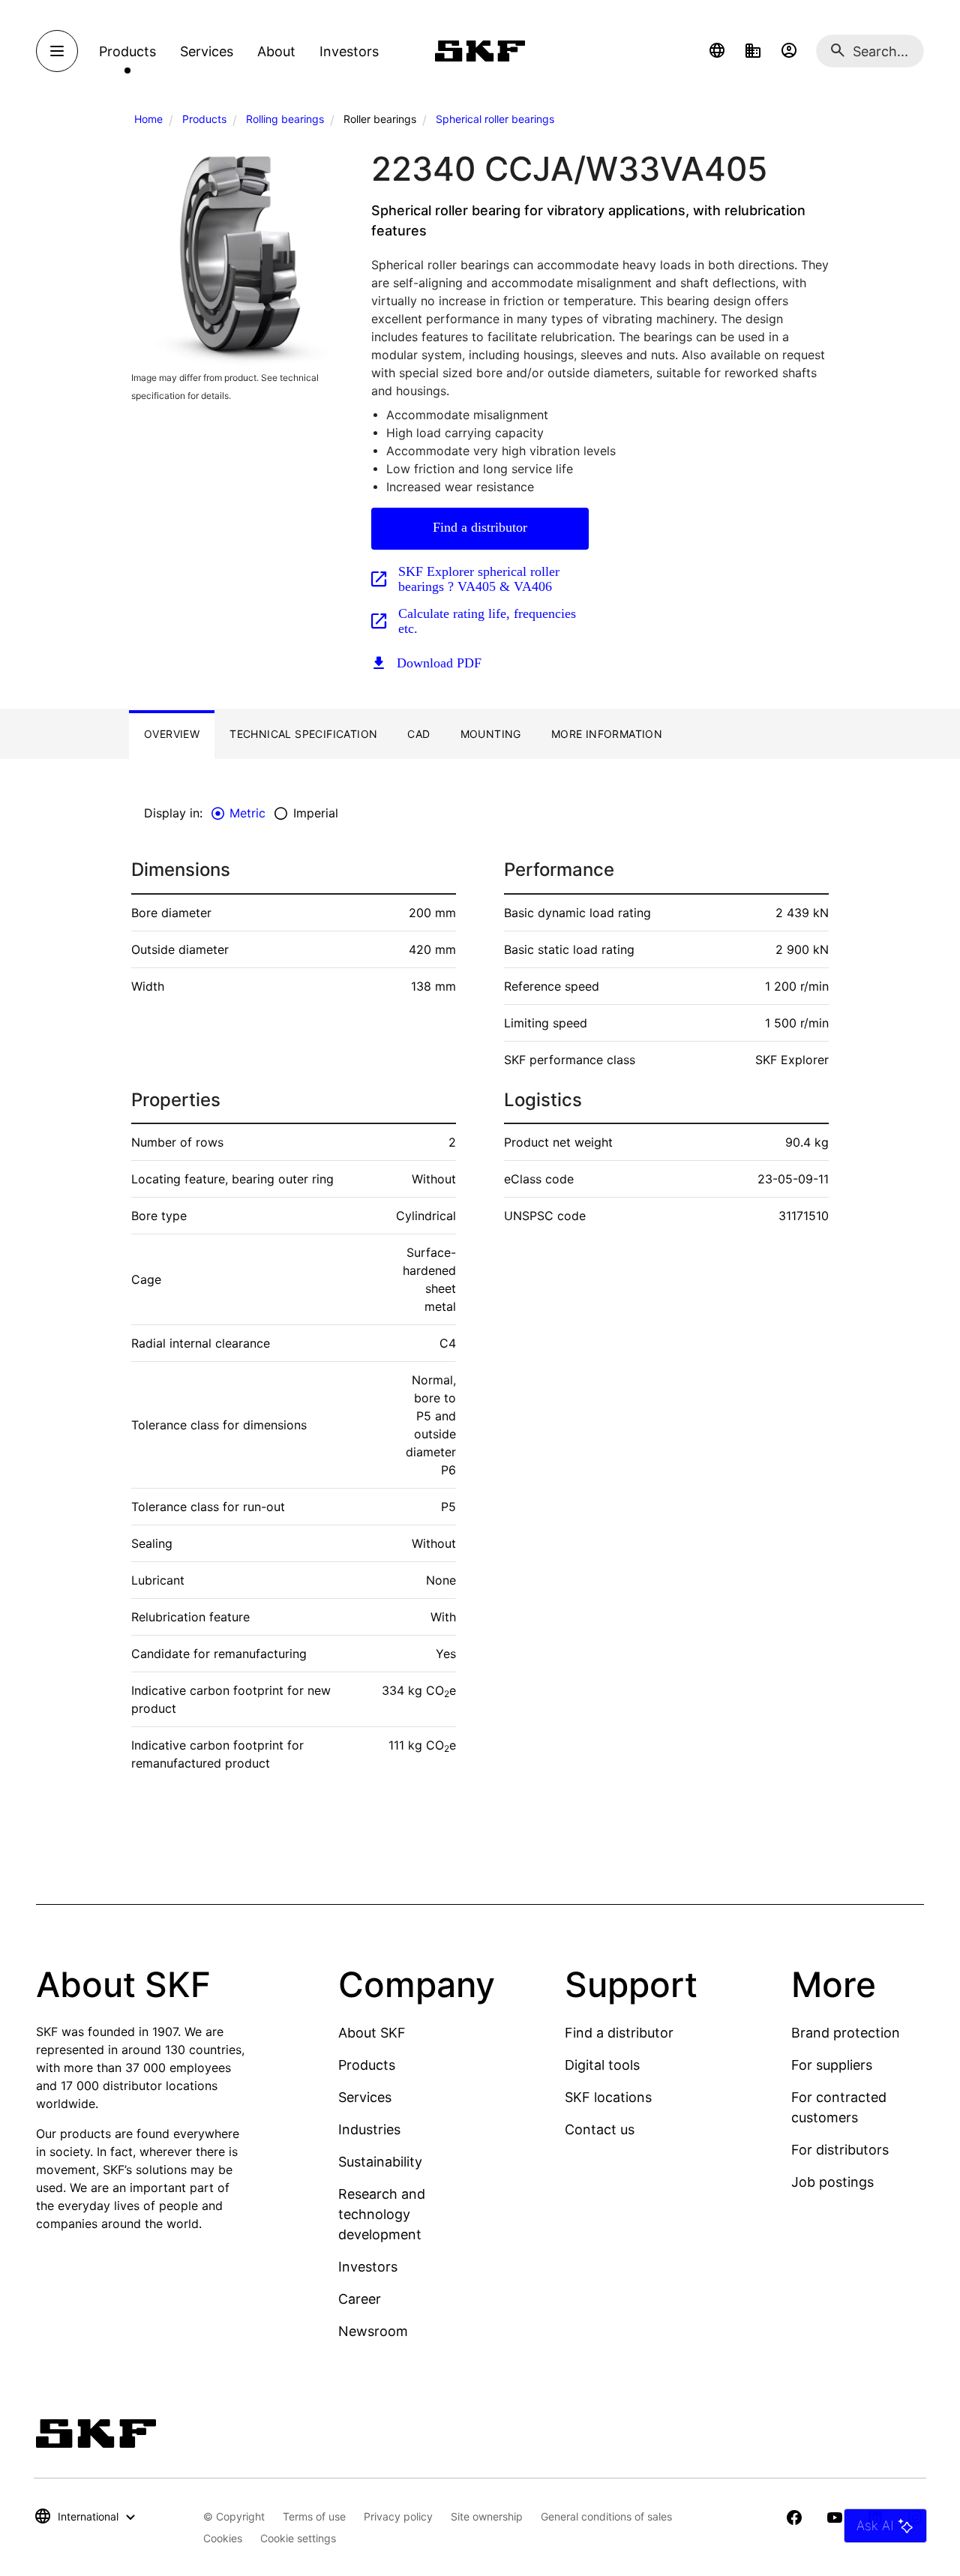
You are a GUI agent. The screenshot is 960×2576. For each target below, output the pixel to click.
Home (148, 119)
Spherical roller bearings (495, 119)
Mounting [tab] (491, 734)
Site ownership (487, 2516)
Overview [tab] (172, 734)
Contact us (600, 2129)
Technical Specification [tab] (303, 734)
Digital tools (602, 2065)
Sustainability (380, 2162)
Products (204, 119)
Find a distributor (480, 527)
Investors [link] (349, 51)
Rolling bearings (285, 119)
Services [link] (207, 51)
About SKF (372, 2033)
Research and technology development (382, 2214)
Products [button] (127, 51)
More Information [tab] (607, 734)
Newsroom (373, 2331)
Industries (369, 2129)
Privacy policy (398, 2516)
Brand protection (846, 2033)
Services (365, 2097)
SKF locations (608, 2097)
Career (360, 2299)
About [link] (276, 51)
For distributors (840, 2150)
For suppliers (832, 2065)
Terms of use (314, 2516)
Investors (368, 2267)
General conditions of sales (606, 2516)
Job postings (832, 2182)
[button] (717, 51)
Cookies (223, 2538)
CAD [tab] (418, 734)
